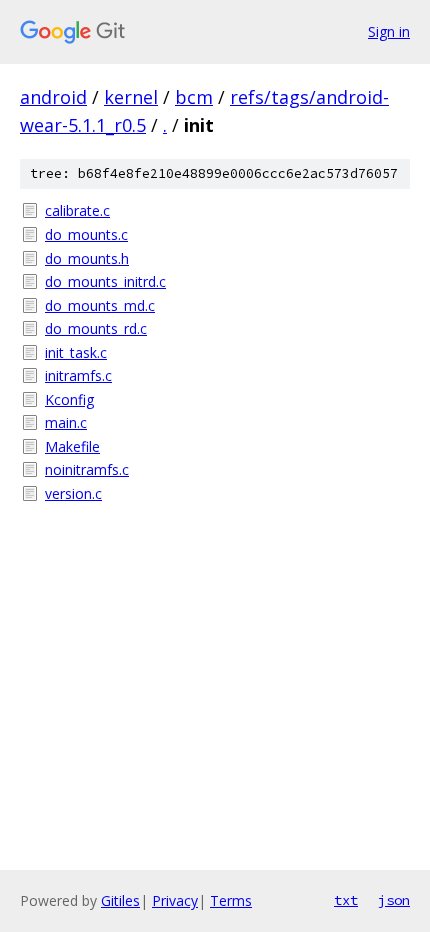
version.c (73, 493)
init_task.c (76, 352)
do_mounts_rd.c (96, 328)
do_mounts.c (86, 234)
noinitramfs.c (87, 469)
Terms (231, 900)
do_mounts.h (87, 258)
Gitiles (120, 900)
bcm (194, 97)
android (53, 97)
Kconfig (69, 399)
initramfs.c (78, 375)
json (394, 900)
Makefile (72, 446)
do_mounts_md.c (100, 305)
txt (346, 900)
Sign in (389, 31)
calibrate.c (77, 210)
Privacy (175, 900)
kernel (131, 97)
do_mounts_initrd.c (105, 281)
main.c (66, 422)
